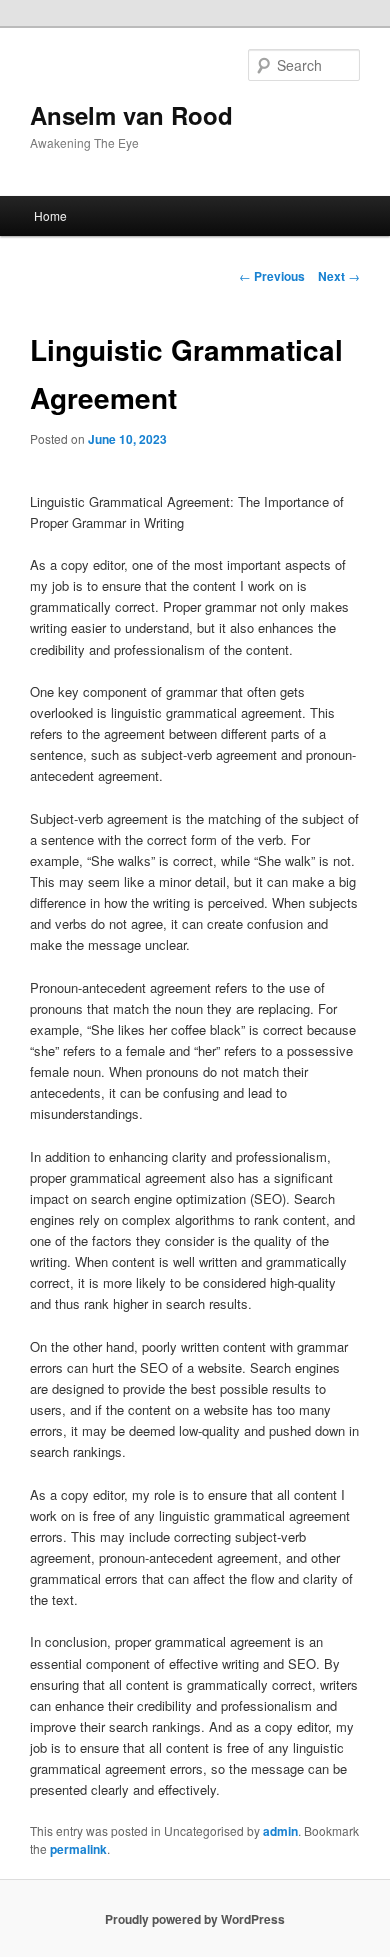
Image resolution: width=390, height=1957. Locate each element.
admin (280, 1831)
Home (50, 215)
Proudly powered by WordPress (195, 1919)
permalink (78, 1849)
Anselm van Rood (131, 115)
